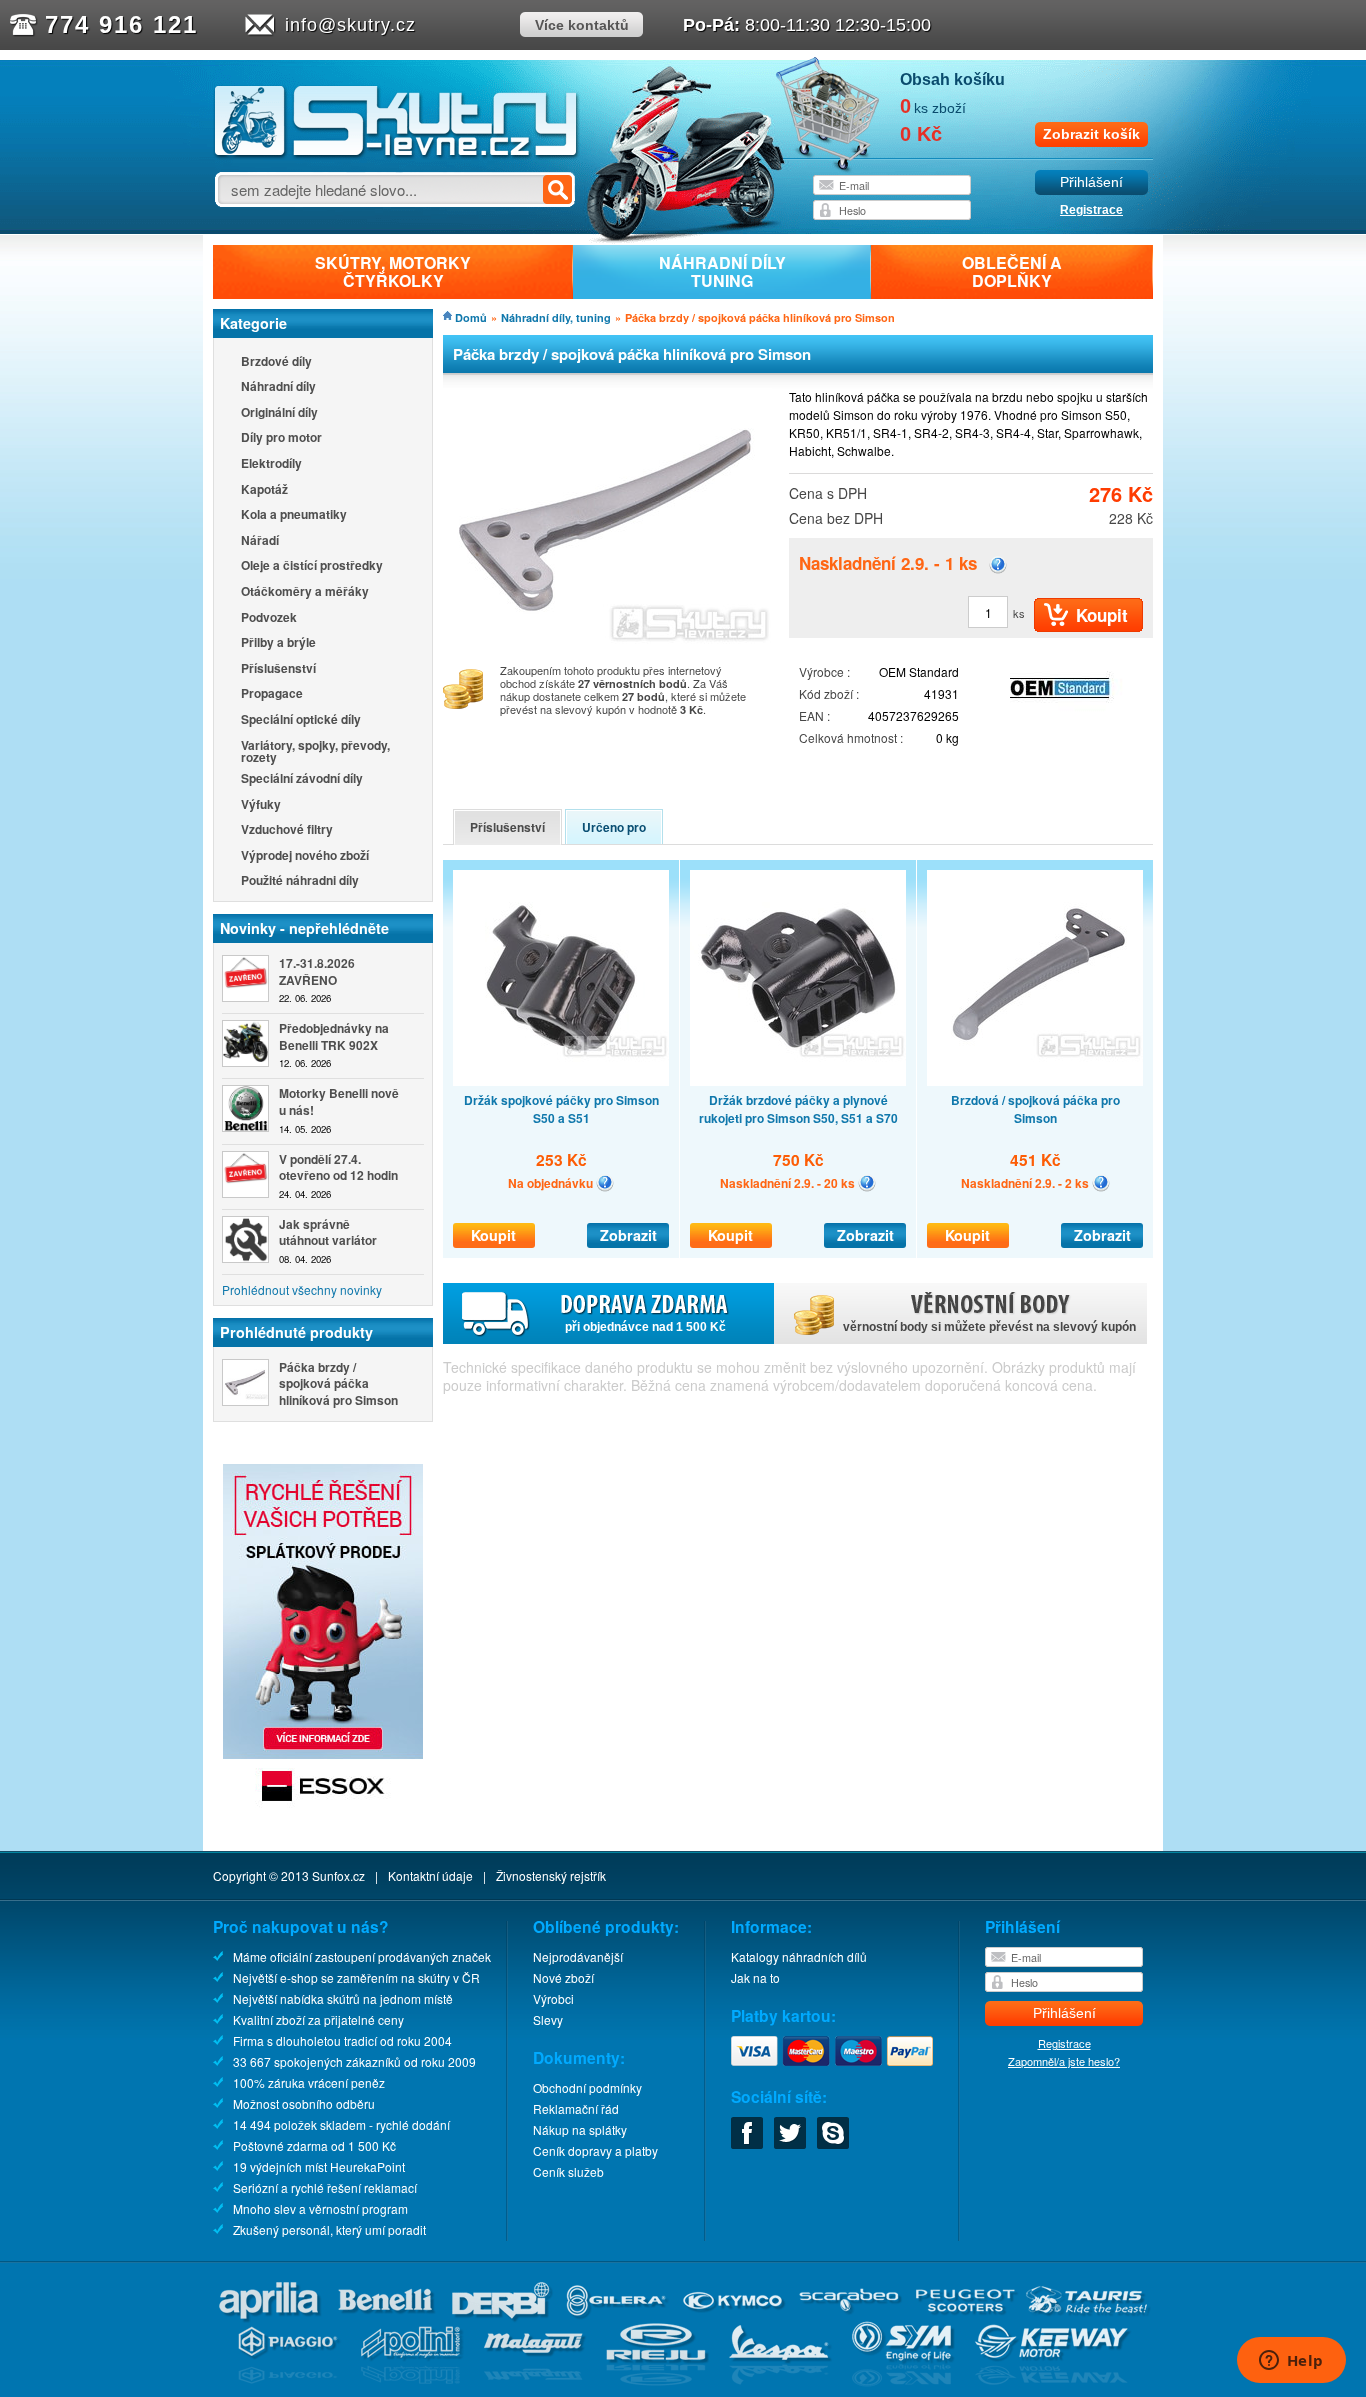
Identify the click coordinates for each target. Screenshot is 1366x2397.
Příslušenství (278, 669)
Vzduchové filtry (287, 830)
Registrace (1091, 210)
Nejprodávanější (578, 1956)
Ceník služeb (568, 2171)
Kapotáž (264, 490)
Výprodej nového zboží (305, 856)
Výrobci (553, 1998)
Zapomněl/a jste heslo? (1064, 2061)
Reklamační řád (576, 2108)
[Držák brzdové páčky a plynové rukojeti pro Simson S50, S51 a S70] (798, 978)
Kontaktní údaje (430, 1875)
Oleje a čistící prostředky (312, 566)
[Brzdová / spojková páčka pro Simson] (1035, 978)
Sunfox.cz (338, 1875)
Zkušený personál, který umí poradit (329, 2229)
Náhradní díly (278, 387)
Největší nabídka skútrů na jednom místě (343, 1998)
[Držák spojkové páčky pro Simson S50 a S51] (561, 978)
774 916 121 (121, 24)
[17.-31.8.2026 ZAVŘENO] (245, 978)
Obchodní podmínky (587, 2087)
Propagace (272, 694)
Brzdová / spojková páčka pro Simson (1035, 1109)
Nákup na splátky (580, 2129)
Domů (471, 317)
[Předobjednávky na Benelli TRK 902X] (245, 1043)
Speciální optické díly (301, 720)
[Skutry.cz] (396, 154)
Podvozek (269, 618)
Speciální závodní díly (302, 779)
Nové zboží (563, 1977)
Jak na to (755, 1977)
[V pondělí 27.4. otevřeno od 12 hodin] (245, 1174)
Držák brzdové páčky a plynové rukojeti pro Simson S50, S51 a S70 (798, 1109)
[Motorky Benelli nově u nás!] (245, 1108)
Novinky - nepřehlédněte (304, 928)
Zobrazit (628, 1235)
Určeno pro (614, 827)
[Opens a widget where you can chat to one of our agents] (1291, 2362)
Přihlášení (1091, 182)
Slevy (548, 2019)
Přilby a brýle (278, 643)
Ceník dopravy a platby (595, 2150)
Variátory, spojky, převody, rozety (315, 751)
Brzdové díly (276, 362)
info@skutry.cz (350, 25)
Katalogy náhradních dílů (799, 1956)
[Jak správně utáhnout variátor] (245, 1239)
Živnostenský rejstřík (551, 1875)
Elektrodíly (271, 464)
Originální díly (279, 413)
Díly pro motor (281, 438)
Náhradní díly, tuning (556, 317)
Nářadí (260, 541)
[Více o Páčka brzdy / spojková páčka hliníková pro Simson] (245, 1382)
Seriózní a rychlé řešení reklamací (325, 2187)
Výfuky (261, 805)
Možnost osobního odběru (304, 2103)
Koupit (493, 1235)
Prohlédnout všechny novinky (302, 1289)
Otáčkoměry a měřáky (305, 592)
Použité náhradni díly (300, 881)
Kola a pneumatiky (294, 515)
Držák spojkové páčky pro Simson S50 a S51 (561, 1109)
